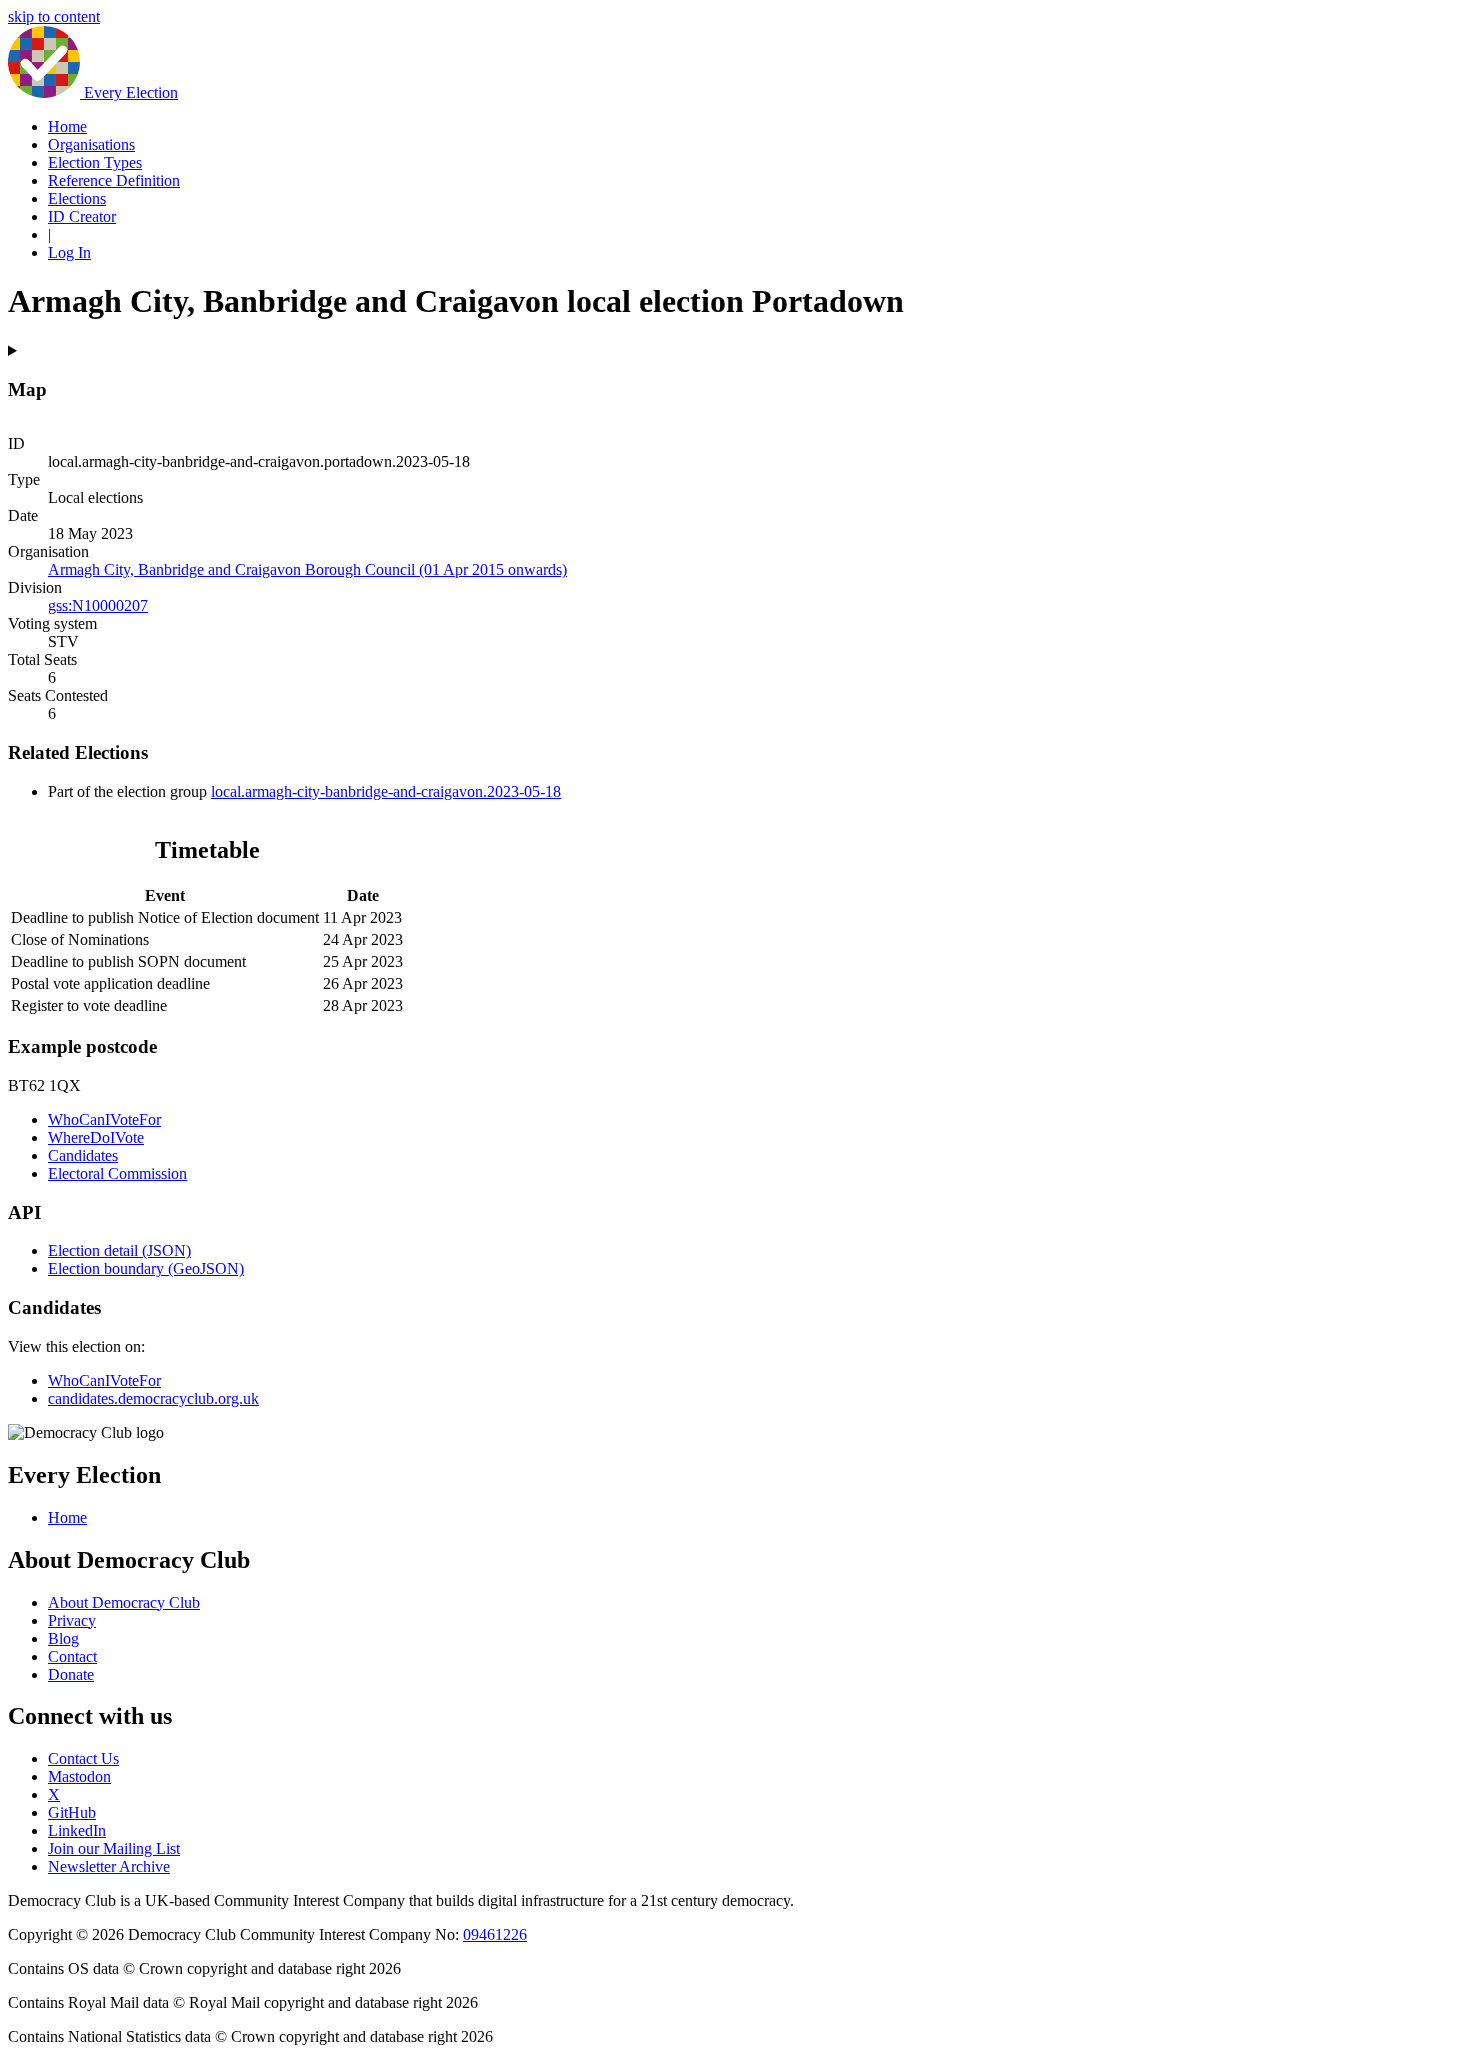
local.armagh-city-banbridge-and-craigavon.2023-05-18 (386, 791)
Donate (71, 1674)
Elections (77, 198)
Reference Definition (114, 180)
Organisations (91, 144)
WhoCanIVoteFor (104, 1119)
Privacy (72, 1620)
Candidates (83, 1155)
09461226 (495, 1934)
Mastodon (79, 1776)
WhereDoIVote (96, 1137)
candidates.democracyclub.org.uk (153, 1398)
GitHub (72, 1812)
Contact (72, 1656)
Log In (69, 252)
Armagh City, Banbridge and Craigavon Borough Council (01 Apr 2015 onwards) (307, 569)
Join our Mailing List (114, 1848)
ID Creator (82, 216)
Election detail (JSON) (119, 1250)
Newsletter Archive (109, 1866)
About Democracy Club (124, 1602)
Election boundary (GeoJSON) (146, 1268)
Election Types (95, 162)
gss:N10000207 (98, 605)
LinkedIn (77, 1830)
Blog (63, 1638)
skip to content (54, 16)
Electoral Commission (117, 1173)
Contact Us (83, 1758)
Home (67, 126)
